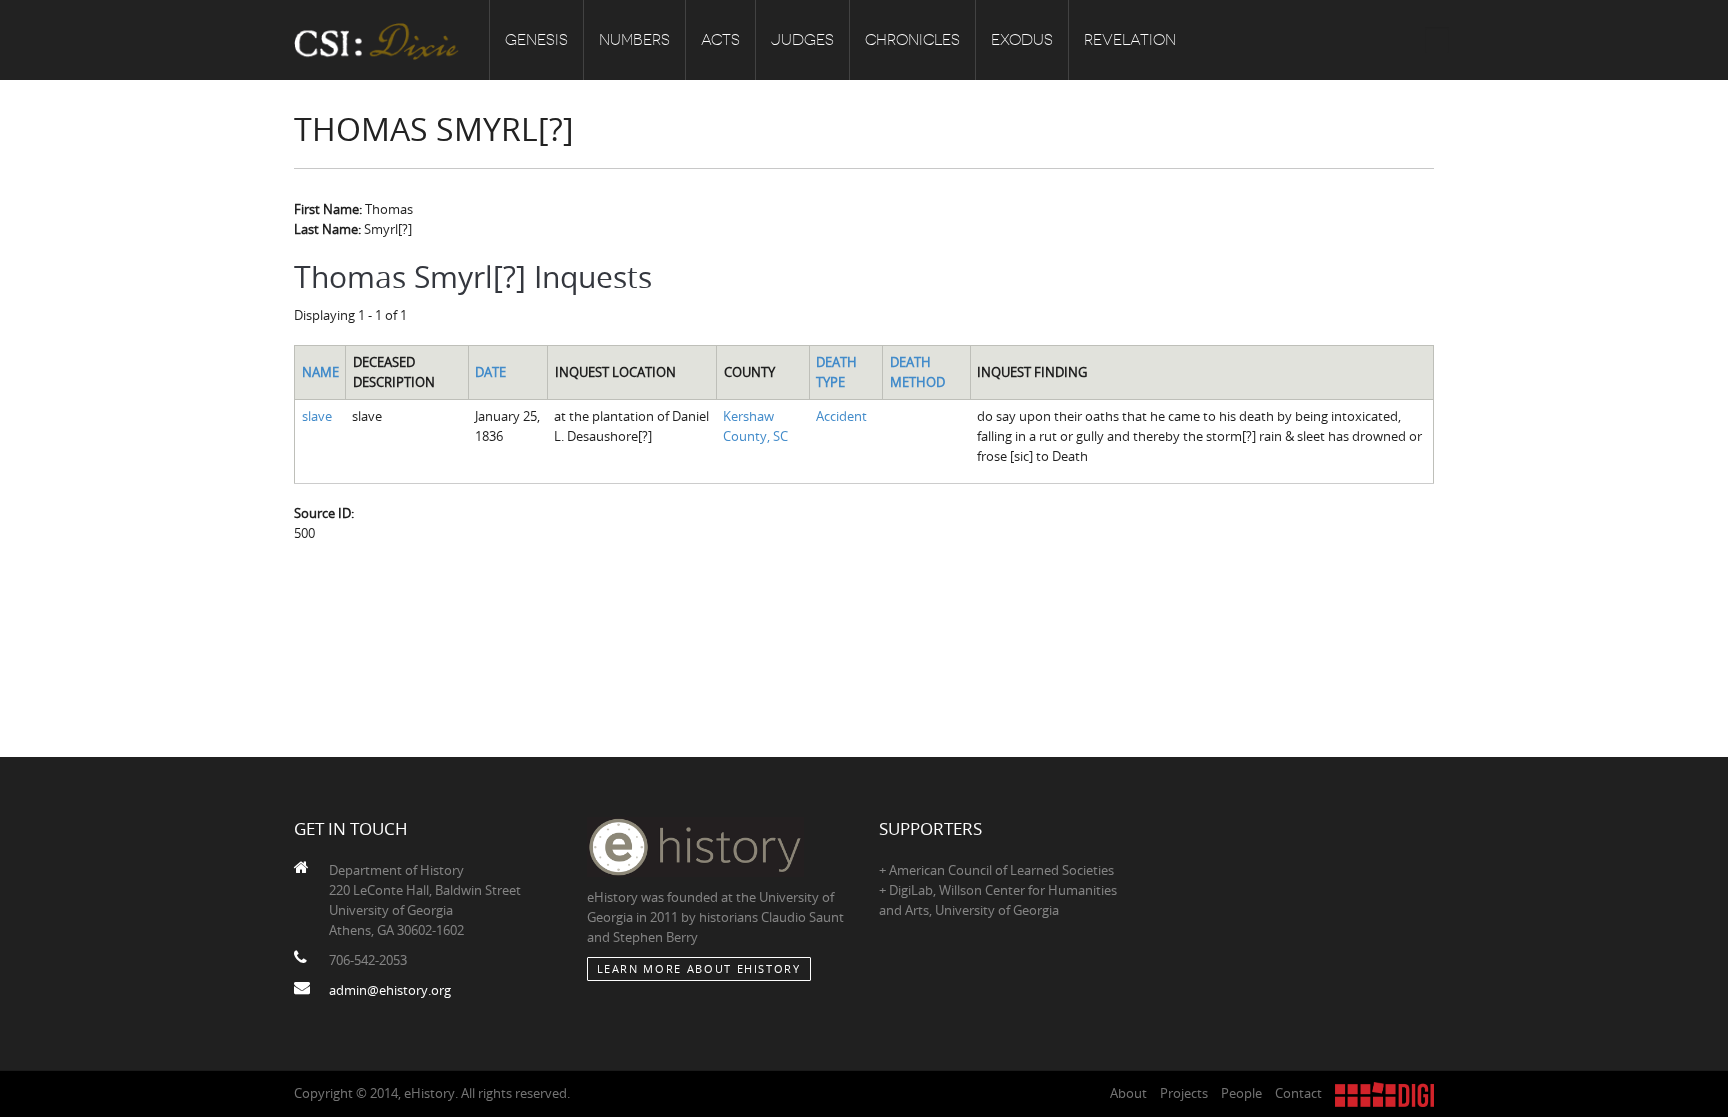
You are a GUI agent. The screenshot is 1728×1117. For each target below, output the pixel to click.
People (1241, 1093)
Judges (802, 40)
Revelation (1130, 40)
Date (490, 372)
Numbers (634, 40)
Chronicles (912, 40)
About (1128, 1093)
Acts (720, 40)
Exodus (1022, 40)
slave (317, 416)
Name (320, 372)
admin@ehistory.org (390, 990)
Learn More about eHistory (699, 968)
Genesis (536, 40)
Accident (841, 416)
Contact (1298, 1093)
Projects (1184, 1093)
